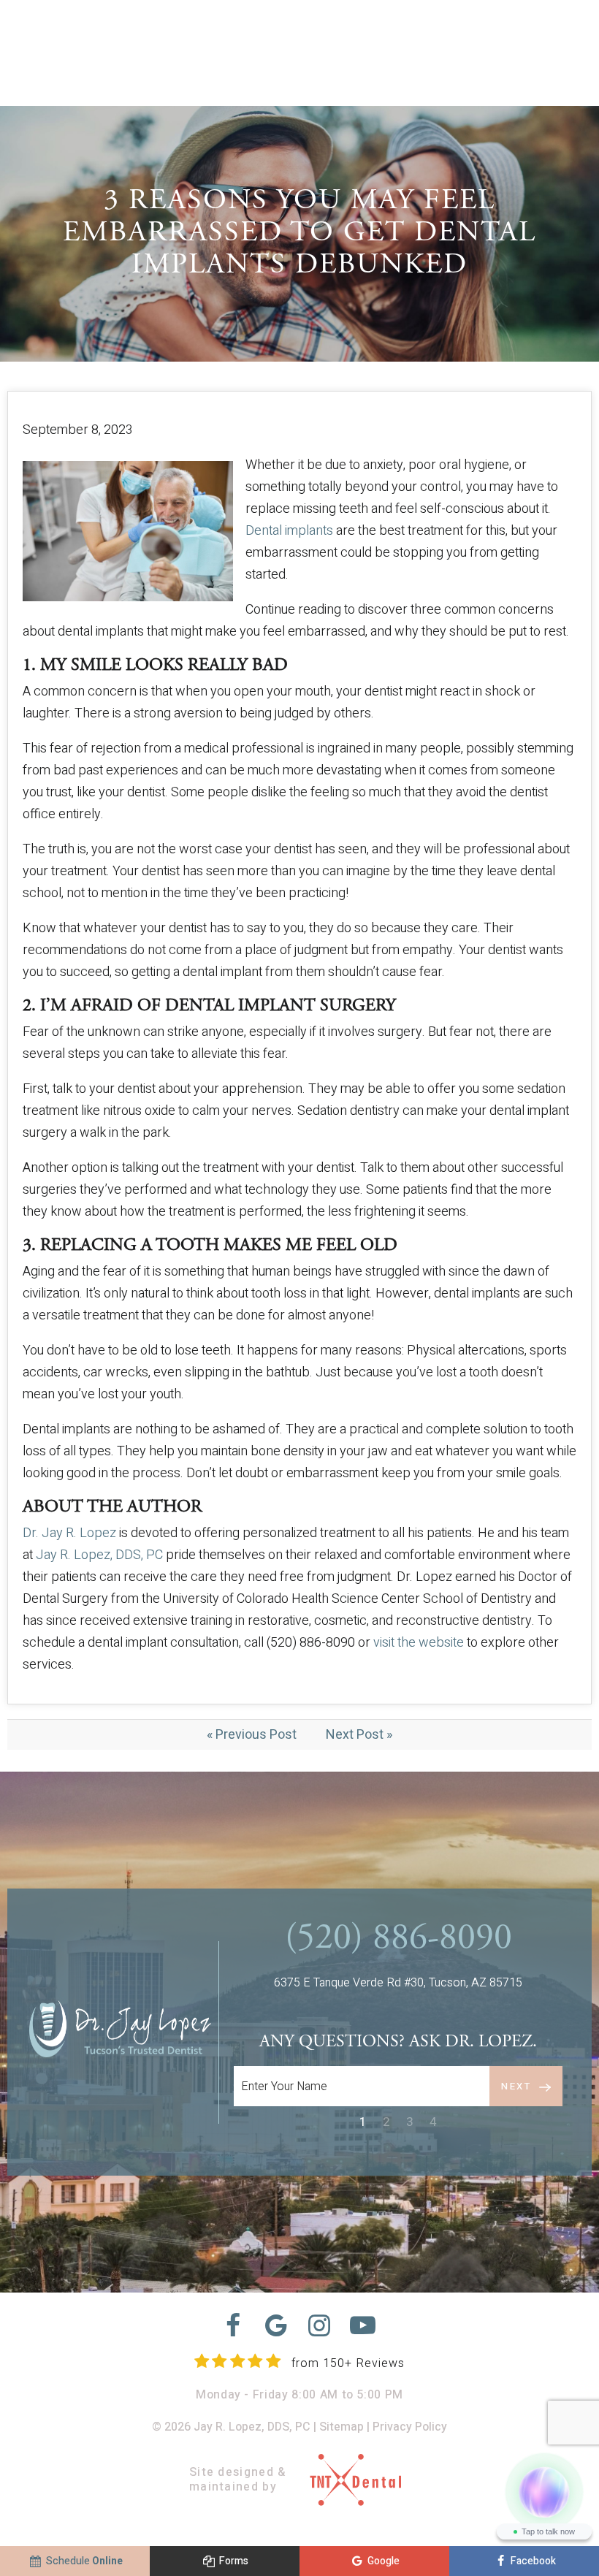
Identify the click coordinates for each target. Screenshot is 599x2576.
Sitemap (342, 2427)
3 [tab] (410, 2122)
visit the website (419, 1643)
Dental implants (289, 531)
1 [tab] (363, 2122)
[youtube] (363, 2326)
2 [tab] (386, 2122)
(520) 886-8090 (398, 1940)
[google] (276, 2326)
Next (516, 2086)
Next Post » (359, 1735)
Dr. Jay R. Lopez (69, 1533)
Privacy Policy (410, 2427)
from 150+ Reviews (348, 2363)
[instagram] (320, 2326)
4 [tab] (433, 2122)
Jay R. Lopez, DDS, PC (99, 1555)
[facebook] (233, 2326)
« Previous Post (252, 1735)
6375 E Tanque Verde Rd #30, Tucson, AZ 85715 (398, 1983)
